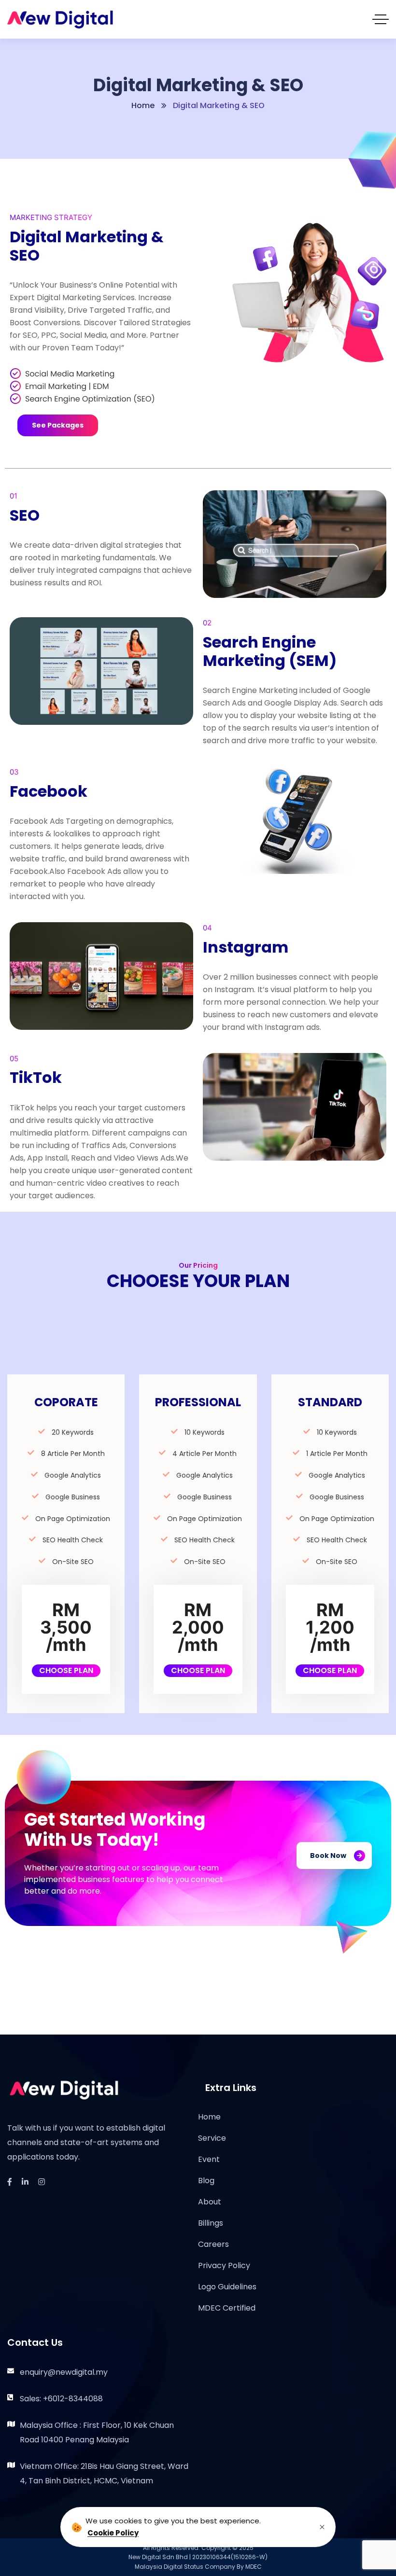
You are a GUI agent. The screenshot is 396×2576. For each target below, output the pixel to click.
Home (143, 105)
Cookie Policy (113, 2533)
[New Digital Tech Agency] (60, 20)
